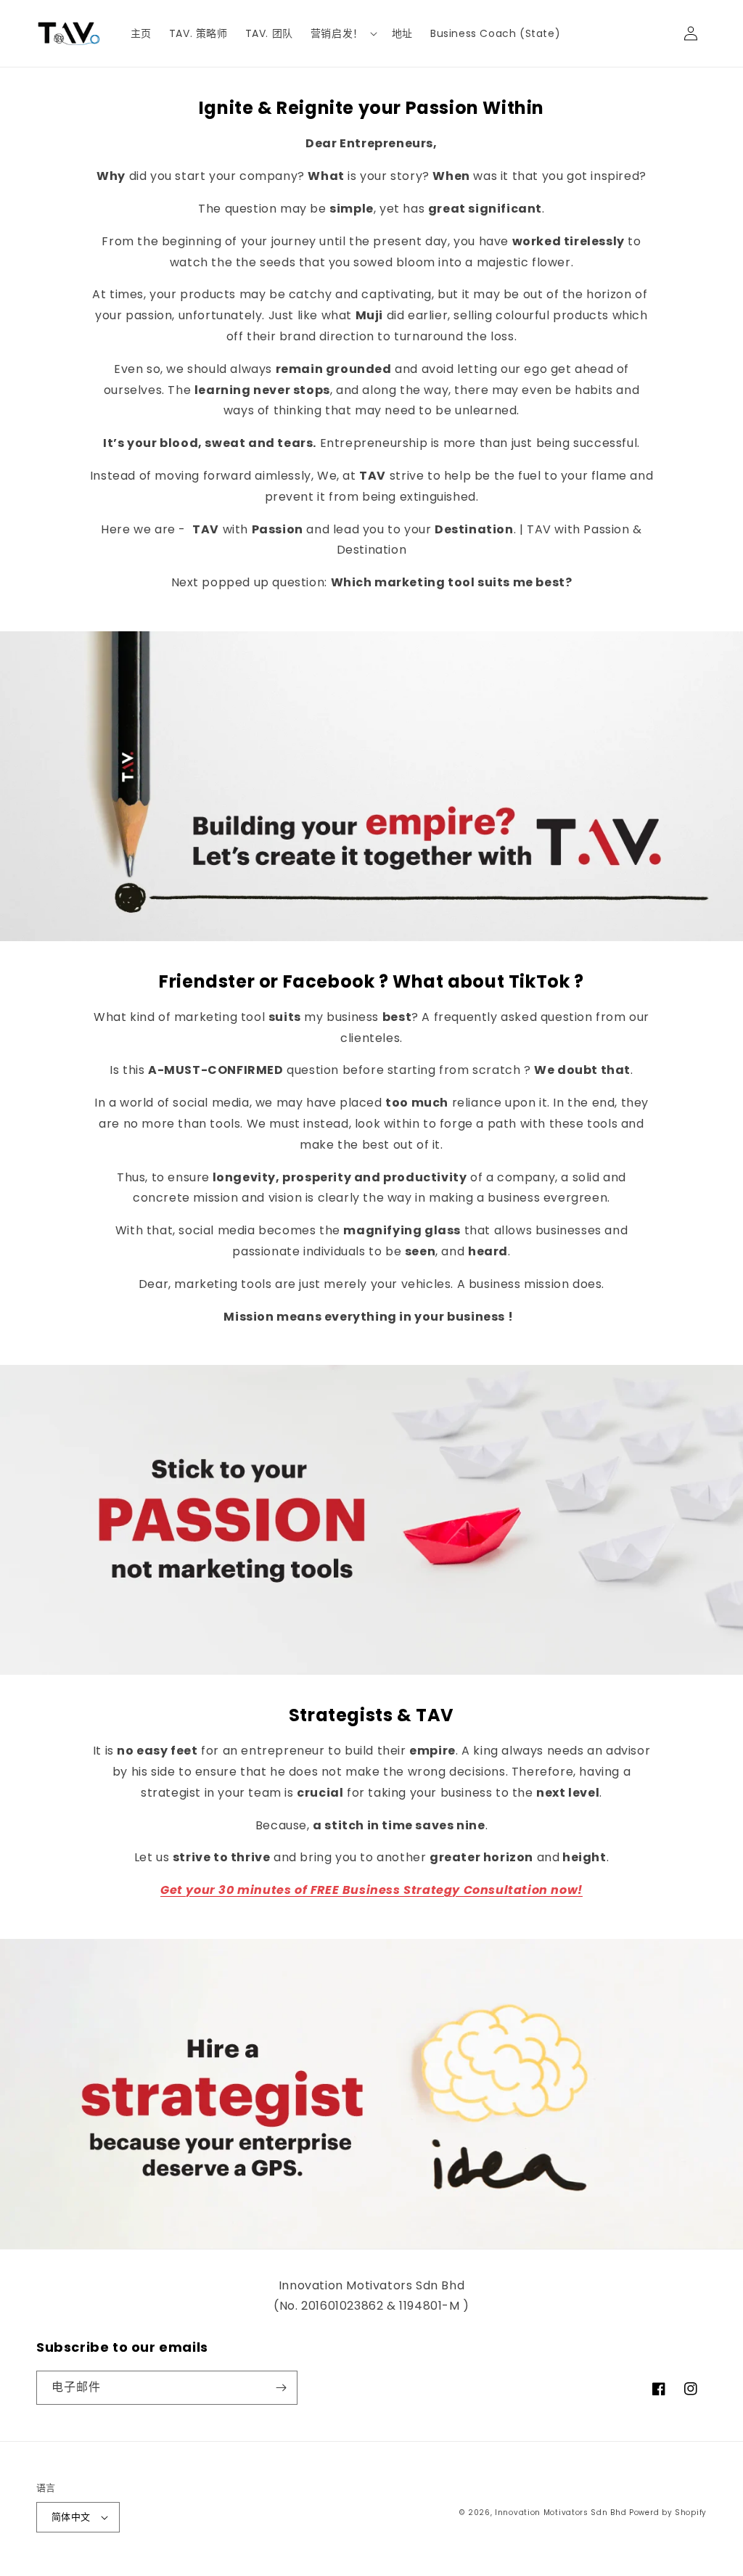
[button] (342, 33)
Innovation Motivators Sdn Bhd (561, 2513)
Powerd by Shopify (668, 2513)
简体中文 (71, 2517)
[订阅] (281, 2388)
